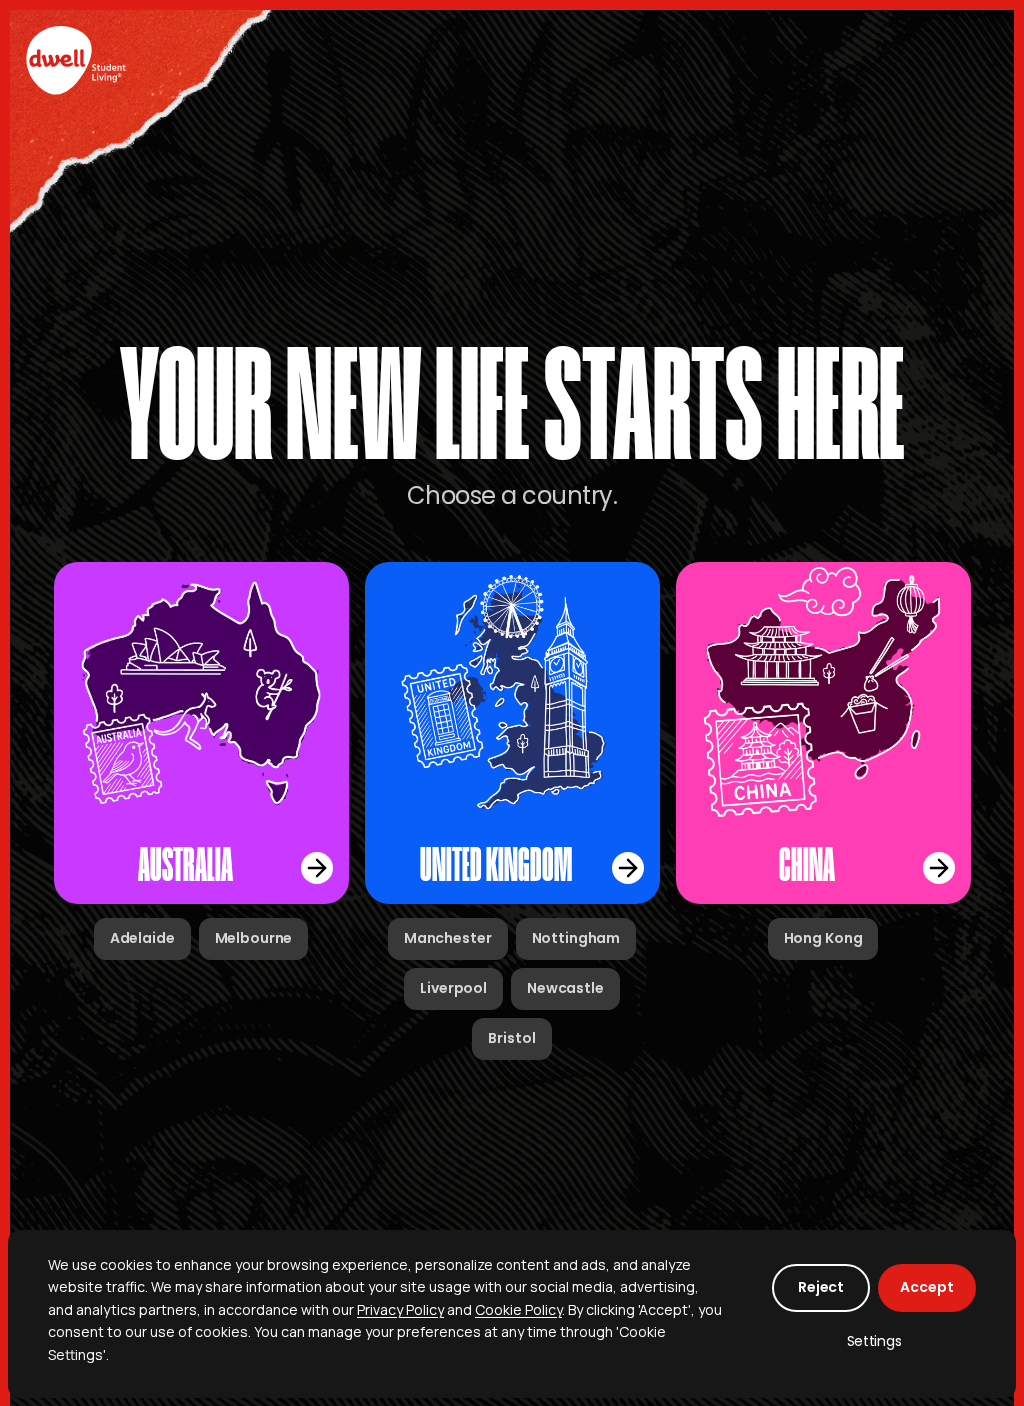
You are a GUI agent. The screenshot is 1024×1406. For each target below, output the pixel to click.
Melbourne (254, 938)
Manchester (448, 938)
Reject (821, 1287)
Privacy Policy (400, 1309)
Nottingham (576, 938)
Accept (926, 1287)
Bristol (511, 1038)
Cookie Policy (518, 1309)
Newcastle (565, 988)
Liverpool (453, 988)
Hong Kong (823, 938)
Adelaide (142, 938)
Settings (874, 1341)
